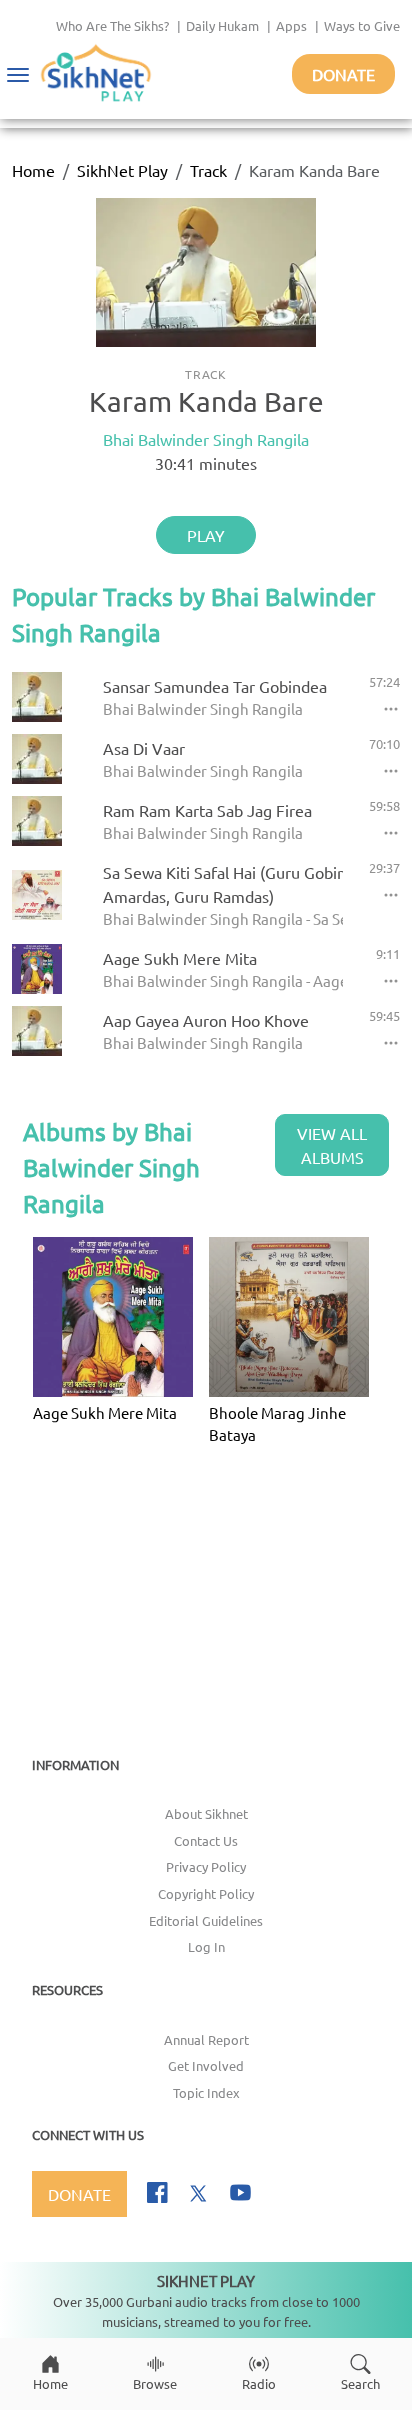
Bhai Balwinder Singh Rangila (206, 439)
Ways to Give (362, 25)
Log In (206, 1946)
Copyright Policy (206, 1893)
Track (208, 170)
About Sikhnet (206, 1813)
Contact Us (206, 1840)
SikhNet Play (122, 170)
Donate (343, 74)
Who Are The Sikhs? (112, 25)
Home (33, 170)
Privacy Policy (206, 1866)
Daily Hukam (222, 25)
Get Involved (206, 2065)
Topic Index (206, 2092)
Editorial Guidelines (206, 1920)
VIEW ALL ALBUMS (332, 1145)
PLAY (206, 535)
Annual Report (206, 2039)
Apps (291, 25)
